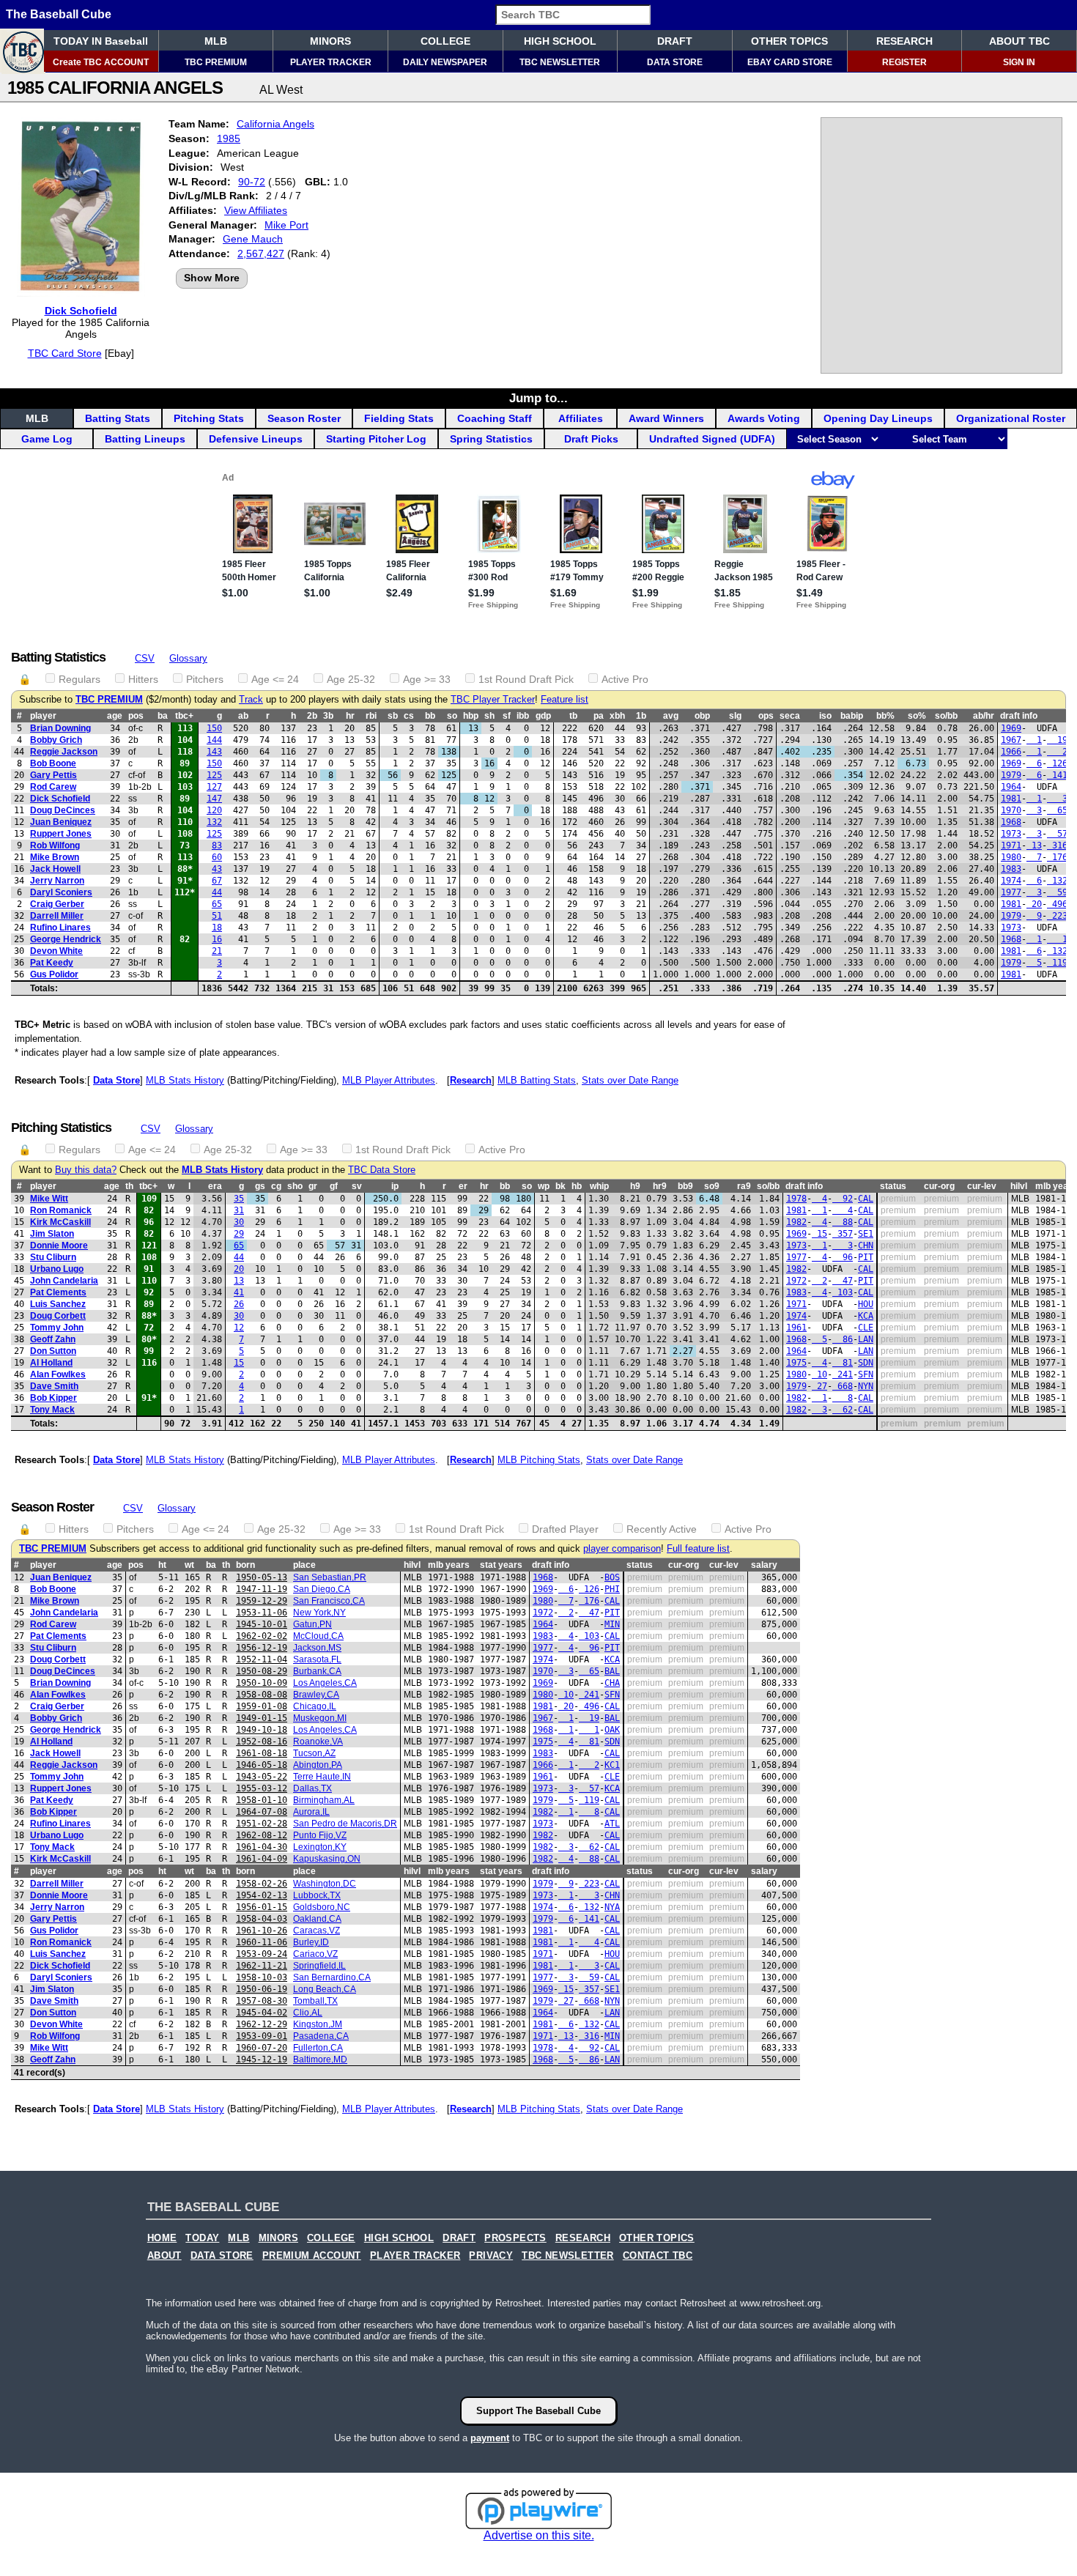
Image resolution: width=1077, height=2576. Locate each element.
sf (507, 716)
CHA (612, 1683)
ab (243, 716)
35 (239, 1199)
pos (136, 716)
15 (819, 1234)
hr (350, 716)
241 (843, 1374)
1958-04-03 (262, 1919)
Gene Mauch (253, 239)
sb (393, 716)
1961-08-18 (262, 1753)
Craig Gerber (57, 904)
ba (163, 716)
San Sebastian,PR (330, 1577)
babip (852, 716)
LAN (866, 1339)
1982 (796, 1222)
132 (214, 822)
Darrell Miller (57, 916)
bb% (885, 716)
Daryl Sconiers (61, 892)
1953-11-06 (262, 1613)
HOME (162, 2238)
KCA (866, 1316)
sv (357, 1186)
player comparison (622, 1549)
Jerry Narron (57, 881)
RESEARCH (904, 41)
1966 (1011, 752)
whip (599, 1186)
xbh (617, 716)
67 (217, 881)
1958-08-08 (262, 1695)
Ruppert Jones (61, 834)
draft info (804, 1186)
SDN (866, 1363)
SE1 (866, 1234)
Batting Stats (118, 418)
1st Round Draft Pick (526, 679)
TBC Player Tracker (493, 700)
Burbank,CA (317, 1671)
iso (825, 716)
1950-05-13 (262, 1577)
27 (819, 1386)
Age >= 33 (427, 679)
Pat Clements (58, 1292)
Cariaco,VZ (315, 1954)
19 (1057, 740)
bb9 (685, 1186)
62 (843, 1410)
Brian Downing (60, 728)
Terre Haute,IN (322, 1777)
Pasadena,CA (321, 2036)
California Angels (275, 124)
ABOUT (164, 2256)
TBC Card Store (65, 353)
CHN (866, 1246)
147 (214, 799)
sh (489, 716)
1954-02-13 (262, 1895)
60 (217, 857)
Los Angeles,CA (325, 1683)
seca (790, 716)
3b (328, 716)
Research (471, 1080)
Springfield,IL (319, 1966)
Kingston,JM (318, 2024)
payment (490, 2438)
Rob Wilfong (55, 845)
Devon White (56, 951)
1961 (796, 1328)
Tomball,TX (315, 2001)
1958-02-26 (262, 1884)
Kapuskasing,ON (327, 1859)
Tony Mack (52, 1410)
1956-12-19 (262, 1648)
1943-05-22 (262, 1777)
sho (295, 1186)
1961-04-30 (262, 1847)
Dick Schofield (81, 311)
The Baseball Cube (59, 14)
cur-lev (982, 1186)
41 (239, 1292)
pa (599, 716)
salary (764, 1565)
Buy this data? (86, 1170)
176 (1057, 857)
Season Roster (304, 418)
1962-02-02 (262, 1636)
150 (214, 728)
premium (898, 1199)
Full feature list (698, 1549)
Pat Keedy (52, 963)
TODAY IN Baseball (101, 41)
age (115, 716)
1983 (1011, 869)
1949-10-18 (262, 1730)
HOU (866, 1304)
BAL (612, 1671)
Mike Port (286, 225)
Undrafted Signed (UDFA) (712, 439)
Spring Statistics (491, 439)
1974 (1011, 881)
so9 (712, 1186)
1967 (1011, 740)
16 (217, 939)
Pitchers (205, 679)
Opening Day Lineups (878, 418)
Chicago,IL (315, 1706)
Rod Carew (53, 787)
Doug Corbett (58, 1316)
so (452, 716)
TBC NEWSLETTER (560, 62)
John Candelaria (64, 1281)
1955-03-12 (262, 1788)
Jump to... (538, 398)
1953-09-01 (262, 2036)
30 (239, 1222)
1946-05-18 (262, 1765)
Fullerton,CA (318, 2048)
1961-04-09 (262, 1859)
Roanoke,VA (318, 1742)
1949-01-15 (262, 1718)
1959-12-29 (262, 1601)
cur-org (939, 1186)
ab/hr (984, 716)
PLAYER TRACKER (331, 62)
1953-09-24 (262, 1954)
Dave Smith (54, 1386)
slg (735, 716)
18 (217, 928)
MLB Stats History (185, 1080)
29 (239, 1234)
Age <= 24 (275, 679)
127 (214, 787)
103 (843, 1292)
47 (843, 1281)
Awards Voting (764, 418)
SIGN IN (1019, 62)
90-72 (252, 182)
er (463, 1186)
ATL (612, 1824)
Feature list (565, 700)
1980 (1011, 857)
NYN (866, 1386)
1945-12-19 (262, 2059)
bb (430, 716)
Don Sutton (53, 1351)
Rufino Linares (60, 928)
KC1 (612, 1765)
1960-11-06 (262, 1942)
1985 (229, 138)
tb (573, 716)
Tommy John (57, 1328)
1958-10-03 (262, 1977)
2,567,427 (261, 253)
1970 (1011, 810)
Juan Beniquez (61, 822)
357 (843, 1234)
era (215, 1186)
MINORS (330, 41)
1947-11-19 (262, 1589)
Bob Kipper (53, 1398)
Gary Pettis (53, 775)
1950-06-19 (262, 1989)
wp (544, 1186)
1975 (796, 1363)
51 (217, 916)
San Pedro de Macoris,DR (345, 1824)
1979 (1011, 775)
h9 (635, 1186)
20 (1034, 904)
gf (334, 1186)
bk (560, 1186)
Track (251, 700)
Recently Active (662, 1529)
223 (1057, 916)
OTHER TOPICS (789, 41)
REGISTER (904, 62)
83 (217, 845)
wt (189, 1565)
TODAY (202, 2238)
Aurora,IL (311, 1812)
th (129, 1186)
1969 (1011, 728)
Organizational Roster (1011, 418)
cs (409, 716)
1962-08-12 (262, 1835)
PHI (612, 1589)
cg (276, 1186)
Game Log (47, 439)
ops (766, 716)
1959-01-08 (262, 1706)
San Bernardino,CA (332, 1977)
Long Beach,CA (325, 1989)
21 (217, 951)
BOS (612, 1577)
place (304, 1565)
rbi (371, 716)
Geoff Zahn (53, 1339)
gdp (543, 716)
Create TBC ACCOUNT (101, 62)
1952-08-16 (262, 1742)
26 (239, 1304)
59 (1057, 892)
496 (1057, 904)
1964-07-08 (262, 1812)
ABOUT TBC (1019, 41)
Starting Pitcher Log (376, 439)
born (245, 1565)
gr (313, 1186)
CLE (866, 1328)
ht (162, 1565)
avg (671, 716)
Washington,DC (325, 1884)
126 (1057, 763)
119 (1057, 963)
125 (214, 775)
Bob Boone (53, 763)
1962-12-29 (262, 2024)
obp (702, 716)
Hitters (143, 679)
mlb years (449, 1565)
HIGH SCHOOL (560, 41)
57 (1057, 834)
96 (843, 1257)
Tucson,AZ (314, 1753)
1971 (1011, 845)
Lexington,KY (320, 1847)
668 (843, 1386)
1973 (1011, 834)
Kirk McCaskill (60, 1222)
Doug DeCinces (63, 810)
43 (217, 869)
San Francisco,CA (329, 1601)
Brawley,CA (316, 1695)
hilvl (1019, 1186)
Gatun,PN (312, 1624)
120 (214, 810)
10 (819, 1374)
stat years (501, 1565)
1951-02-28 (262, 1824)
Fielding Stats (399, 418)
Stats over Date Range (630, 1080)
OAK (612, 1730)
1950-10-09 (262, 1683)
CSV (145, 658)
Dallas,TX (312, 1788)
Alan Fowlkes (58, 1374)
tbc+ (184, 716)
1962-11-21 (262, 1966)
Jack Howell (55, 869)
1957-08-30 (262, 2001)
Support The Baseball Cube (538, 2411)
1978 (796, 1199)
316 (1057, 845)
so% (917, 716)
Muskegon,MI (320, 1718)
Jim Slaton (52, 1234)
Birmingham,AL (324, 1800)
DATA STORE (675, 62)
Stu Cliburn (53, 1257)
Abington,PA (318, 1765)
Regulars (79, 679)
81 (843, 1363)
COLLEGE (445, 41)
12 (239, 1328)
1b (641, 716)
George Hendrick (66, 939)
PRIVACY (491, 2256)
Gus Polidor (54, 974)
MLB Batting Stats (537, 1080)
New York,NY (319, 1613)
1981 (1011, 799)
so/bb (946, 716)
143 (214, 752)
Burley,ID (311, 1942)
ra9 (744, 1186)
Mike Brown (55, 857)
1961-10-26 (262, 1931)
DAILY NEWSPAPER (445, 62)
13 (1034, 845)
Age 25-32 (351, 679)
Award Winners (666, 418)
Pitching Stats (209, 418)
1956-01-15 (262, 1907)
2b (312, 716)
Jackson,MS (317, 1648)
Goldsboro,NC (322, 1907)
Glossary (188, 658)
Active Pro (625, 679)
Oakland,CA (317, 1919)
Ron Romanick (61, 1210)
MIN (612, 1624)
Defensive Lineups (256, 439)
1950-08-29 (262, 1671)
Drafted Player (565, 1529)
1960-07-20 (262, 2048)
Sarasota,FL (317, 1659)
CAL (866, 1199)
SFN (866, 1374)
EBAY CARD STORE (790, 62)
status (893, 1186)
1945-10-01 (262, 1624)
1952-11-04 (262, 1659)
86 (843, 1339)
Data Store (116, 1080)
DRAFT (675, 41)
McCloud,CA (318, 1636)
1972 (796, 1281)
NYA (612, 1907)
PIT (866, 1257)
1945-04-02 (262, 2013)
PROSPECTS (515, 2238)
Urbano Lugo (57, 1269)
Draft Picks (591, 439)
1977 (1011, 892)
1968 (1011, 822)
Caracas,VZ (317, 1931)
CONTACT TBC (658, 2256)
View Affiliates (256, 210)
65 (1057, 810)
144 (214, 740)
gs (260, 1186)
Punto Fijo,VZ (320, 1835)
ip (395, 1186)
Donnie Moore (59, 1246)
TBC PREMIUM (216, 62)
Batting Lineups (145, 439)
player (43, 716)
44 (217, 892)
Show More (212, 278)
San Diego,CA (322, 1589)
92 (843, 1199)
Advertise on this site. (539, 2535)
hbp (471, 716)
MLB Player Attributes (389, 1080)
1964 (1011, 787)
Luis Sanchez (58, 1304)
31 (239, 1210)
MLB (216, 41)
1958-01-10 (262, 1800)
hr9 (660, 1186)
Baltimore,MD (320, 2059)
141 (1057, 775)
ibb (523, 716)
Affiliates (581, 418)
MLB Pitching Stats (539, 1460)
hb (577, 1186)
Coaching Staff (495, 418)
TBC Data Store (382, 1170)
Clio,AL (308, 2013)
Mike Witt (49, 1199)
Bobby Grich (56, 740)
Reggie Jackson (64, 752)
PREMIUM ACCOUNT (312, 2256)
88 (843, 1222)
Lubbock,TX (317, 1895)
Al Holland (51, 1363)
